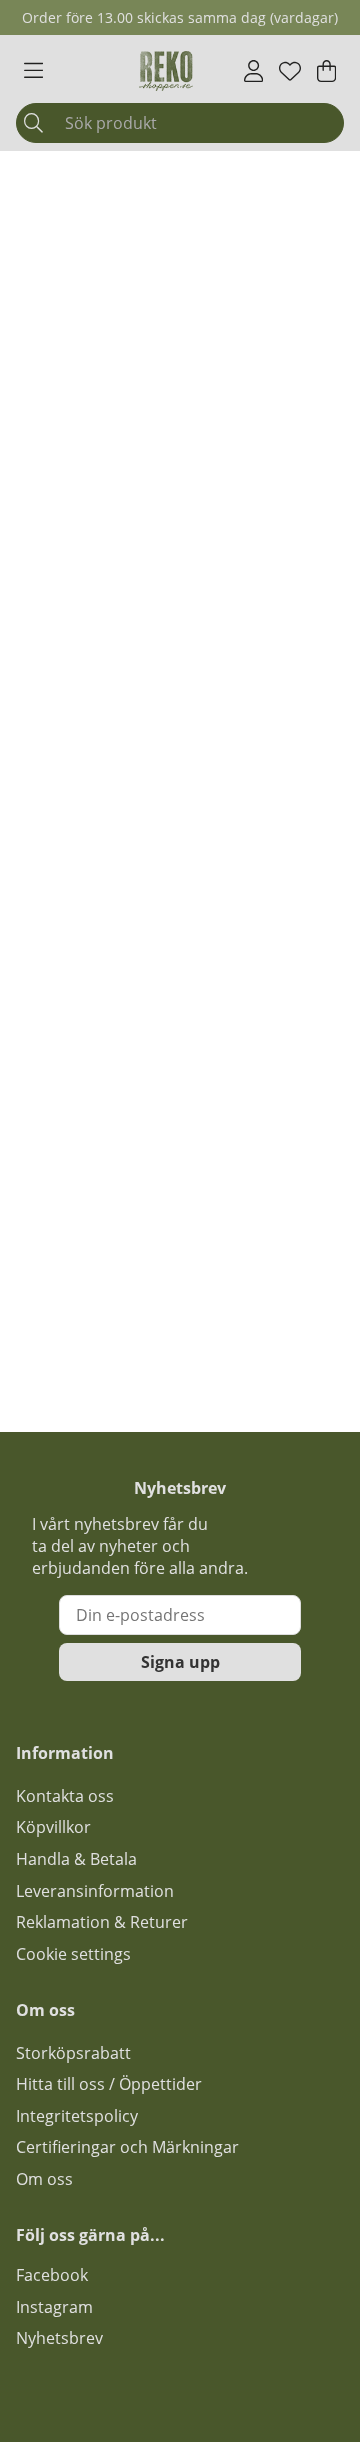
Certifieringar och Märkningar (127, 2147)
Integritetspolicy (77, 2116)
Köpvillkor (53, 1827)
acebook (56, 2275)
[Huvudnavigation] (33, 71)
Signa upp (180, 1662)
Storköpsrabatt (73, 2053)
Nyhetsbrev (59, 2338)
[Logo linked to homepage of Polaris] (166, 71)
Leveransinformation (95, 1891)
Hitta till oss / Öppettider (109, 2084)
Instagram (54, 2307)
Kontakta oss (65, 1796)
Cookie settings (73, 1954)
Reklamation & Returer (102, 1922)
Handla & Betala (76, 1859)
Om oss (44, 2179)
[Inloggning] (253, 71)
